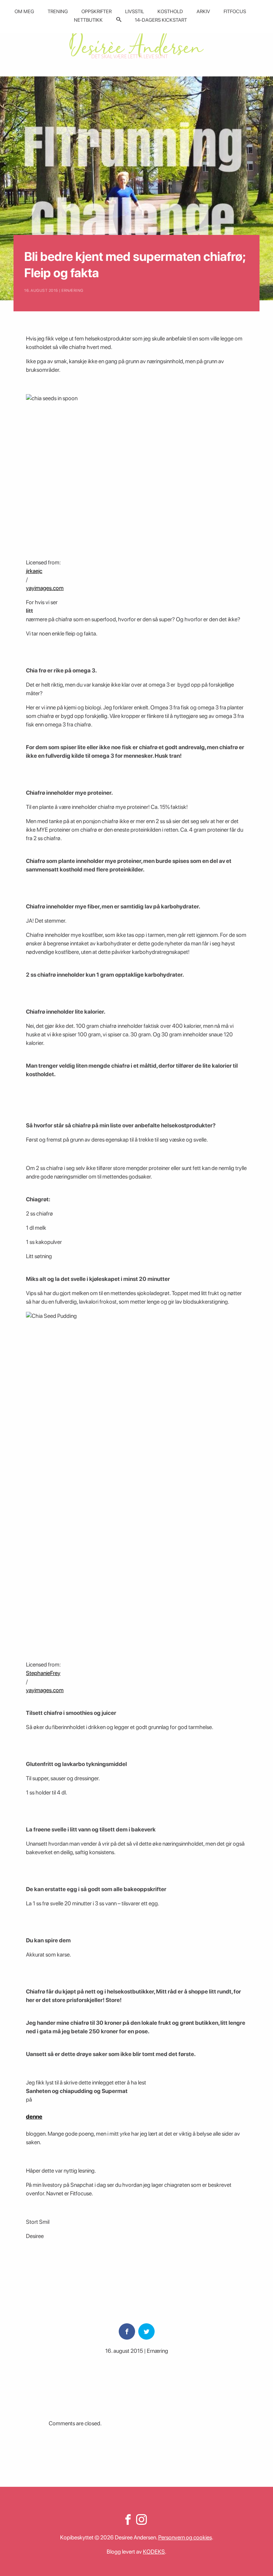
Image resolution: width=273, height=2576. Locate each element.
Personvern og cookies (185, 2537)
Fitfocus (235, 11)
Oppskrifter (97, 11)
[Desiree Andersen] (136, 44)
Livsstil (135, 11)
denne (34, 2117)
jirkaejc (34, 571)
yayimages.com (45, 588)
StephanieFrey (43, 1673)
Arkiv (203, 11)
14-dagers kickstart (161, 20)
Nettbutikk (88, 20)
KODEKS (154, 2552)
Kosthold (170, 11)
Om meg (24, 11)
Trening (58, 11)
